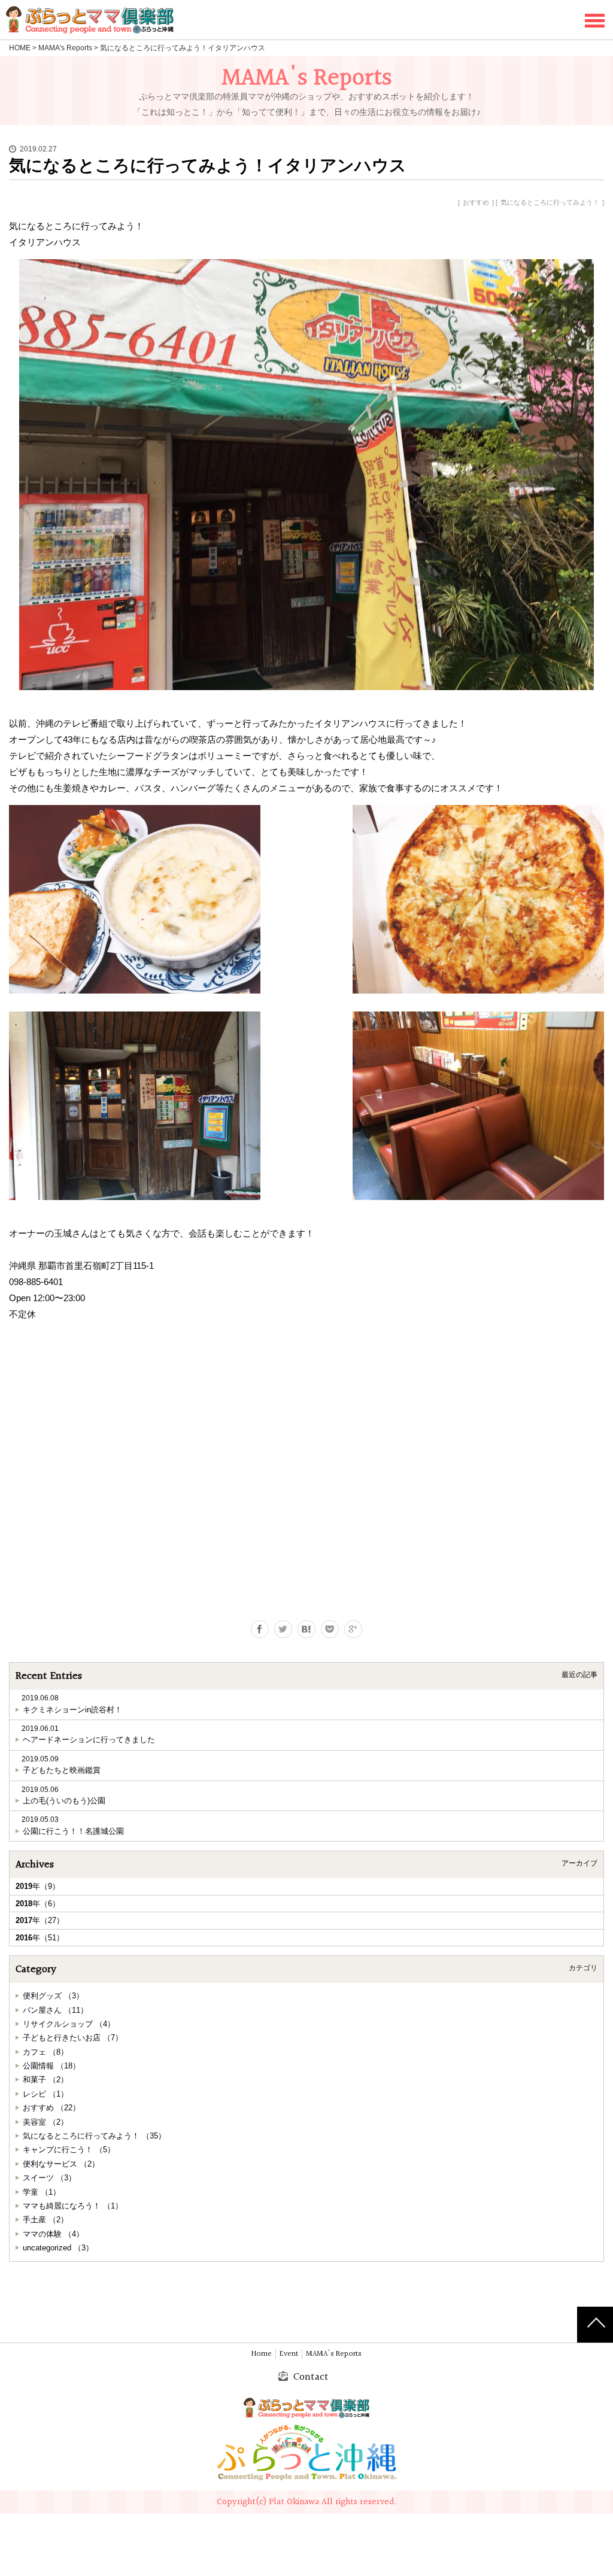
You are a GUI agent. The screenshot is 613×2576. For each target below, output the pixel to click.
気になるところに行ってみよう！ (550, 202)
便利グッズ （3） (53, 1996)
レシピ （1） (45, 2094)
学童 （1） (42, 2192)
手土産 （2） (45, 2220)
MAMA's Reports (65, 48)
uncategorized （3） (58, 2248)
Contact (311, 2377)
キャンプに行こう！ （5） (69, 2150)
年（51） (40, 1938)
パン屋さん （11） (55, 2010)
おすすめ (476, 202)
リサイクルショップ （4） (69, 2024)
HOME (20, 48)
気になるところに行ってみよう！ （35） (94, 2136)
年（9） (38, 1886)
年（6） (38, 1904)
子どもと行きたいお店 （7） (73, 2038)
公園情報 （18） (51, 2066)
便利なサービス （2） (61, 2164)
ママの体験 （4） (53, 2234)
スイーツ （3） (49, 2178)
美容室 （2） (45, 2122)
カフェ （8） (45, 2052)
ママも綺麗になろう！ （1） (73, 2206)
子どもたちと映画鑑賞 (62, 1770)
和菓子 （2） (45, 2080)
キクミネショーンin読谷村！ (72, 1710)
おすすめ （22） (51, 2108)
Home (262, 2354)
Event (289, 2354)
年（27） (40, 1920)
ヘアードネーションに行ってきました (89, 1740)
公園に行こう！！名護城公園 (73, 1831)
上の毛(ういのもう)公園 (64, 1801)
